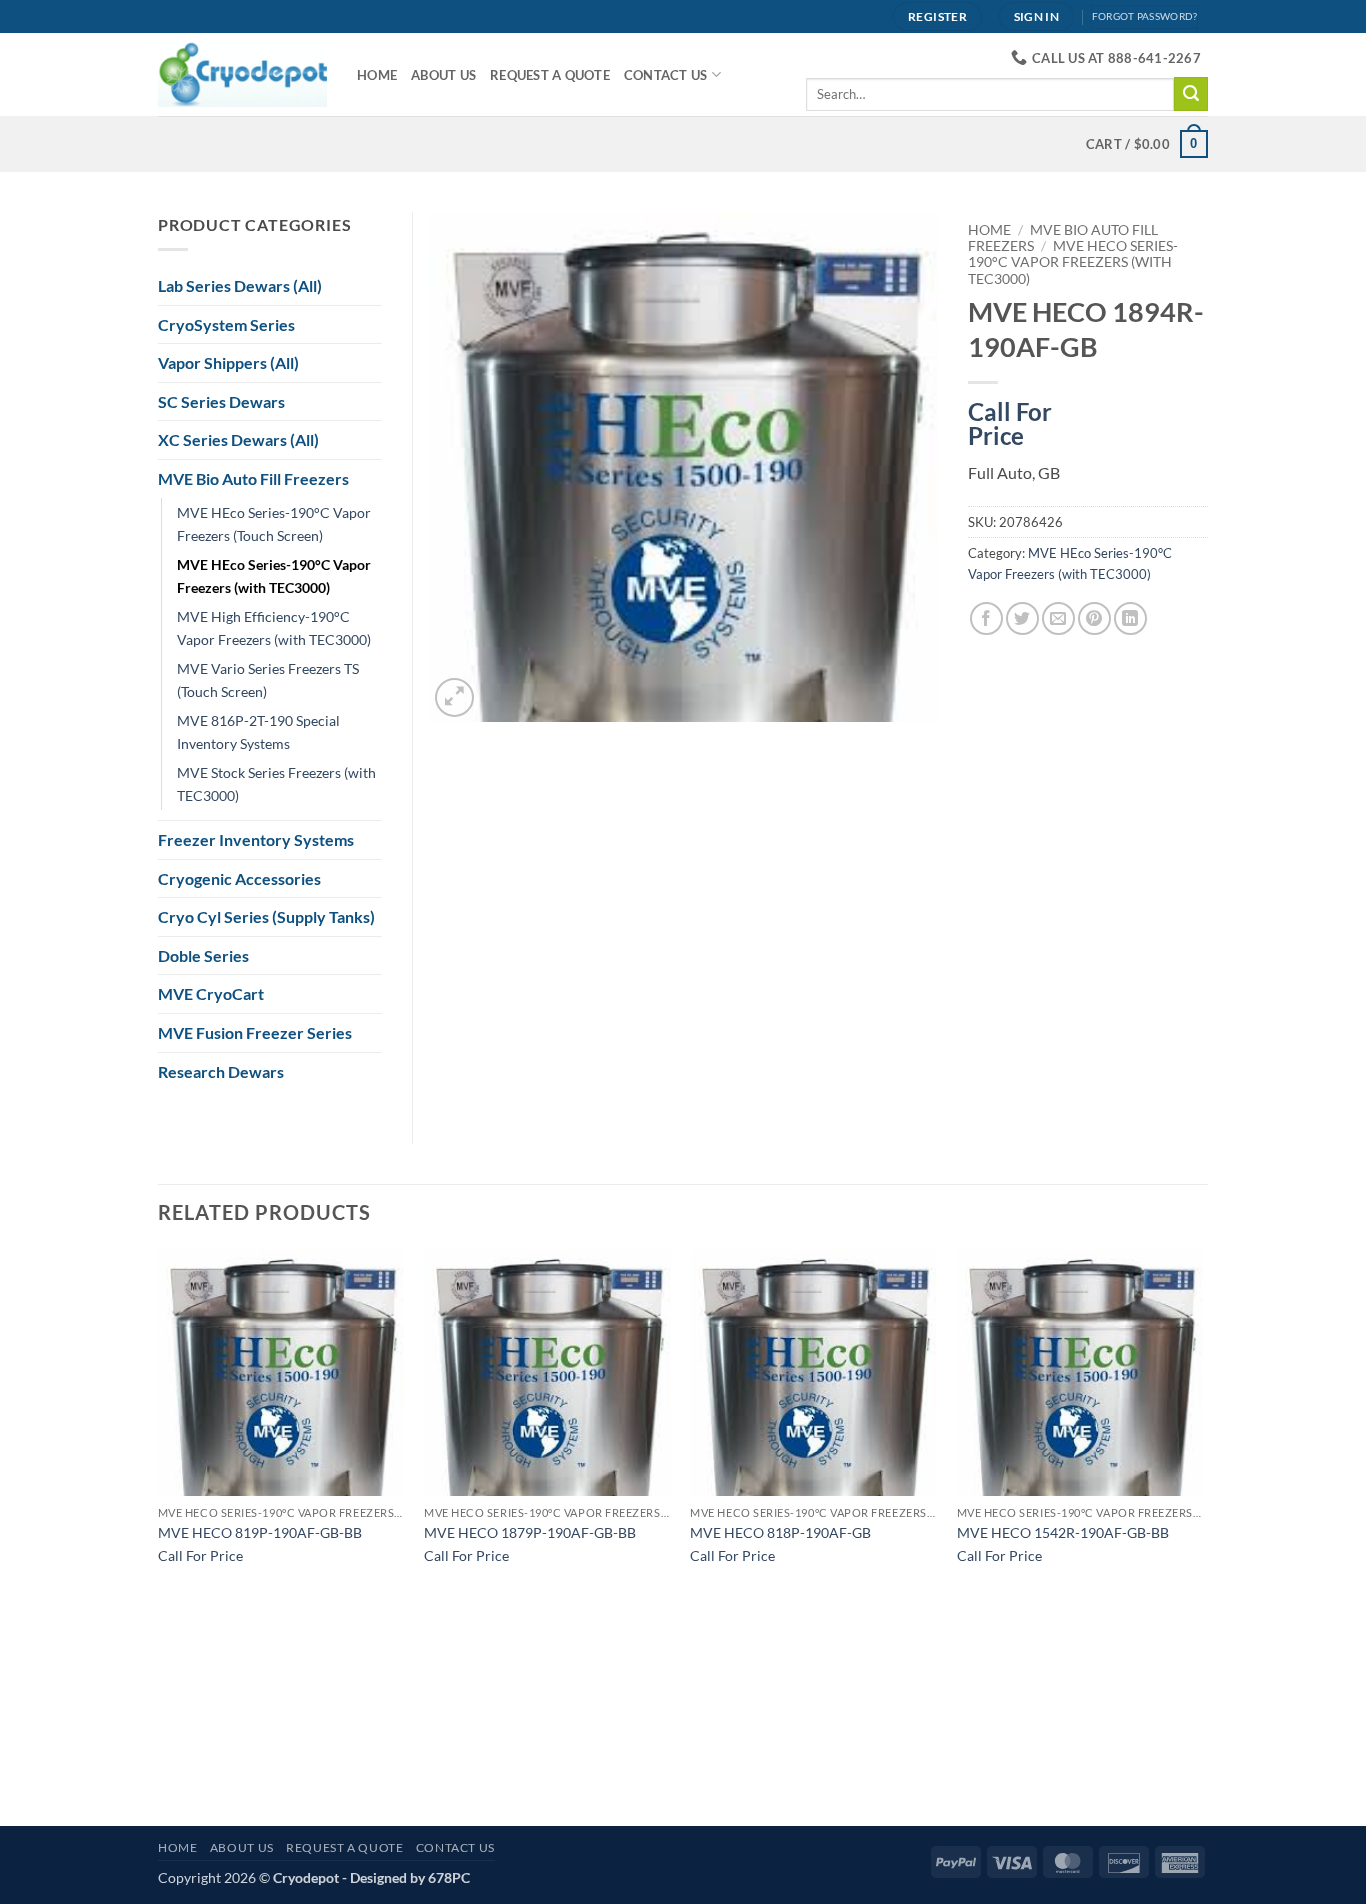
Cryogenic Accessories (239, 878)
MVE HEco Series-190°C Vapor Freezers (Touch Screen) (274, 524)
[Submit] (1191, 94)
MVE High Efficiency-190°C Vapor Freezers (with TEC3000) (274, 628)
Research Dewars (221, 1071)
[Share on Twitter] (1022, 618)
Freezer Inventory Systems (256, 839)
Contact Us (666, 75)
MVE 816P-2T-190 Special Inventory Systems (258, 732)
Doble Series (203, 955)
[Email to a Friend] (1058, 618)
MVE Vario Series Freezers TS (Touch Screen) (268, 680)
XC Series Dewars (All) (238, 439)
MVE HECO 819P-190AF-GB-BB (260, 1532)
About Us (443, 75)
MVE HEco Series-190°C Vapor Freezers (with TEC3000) (1073, 262)
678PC (449, 1877)
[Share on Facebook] (986, 618)
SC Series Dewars (221, 401)
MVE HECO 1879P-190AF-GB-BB (530, 1532)
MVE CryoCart (211, 993)
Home (377, 75)
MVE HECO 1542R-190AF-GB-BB (1063, 1532)
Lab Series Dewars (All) (240, 285)
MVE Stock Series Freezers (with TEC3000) (276, 784)
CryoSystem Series (226, 324)
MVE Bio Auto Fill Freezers (253, 478)
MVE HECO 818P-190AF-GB (780, 1532)
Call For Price (1010, 420)
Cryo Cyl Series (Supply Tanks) (266, 916)
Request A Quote (550, 75)
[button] (454, 697)
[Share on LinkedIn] (1130, 618)
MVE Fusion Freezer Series (255, 1032)
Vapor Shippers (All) (228, 362)
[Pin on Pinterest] (1094, 618)
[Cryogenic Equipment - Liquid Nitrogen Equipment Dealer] (242, 74)
